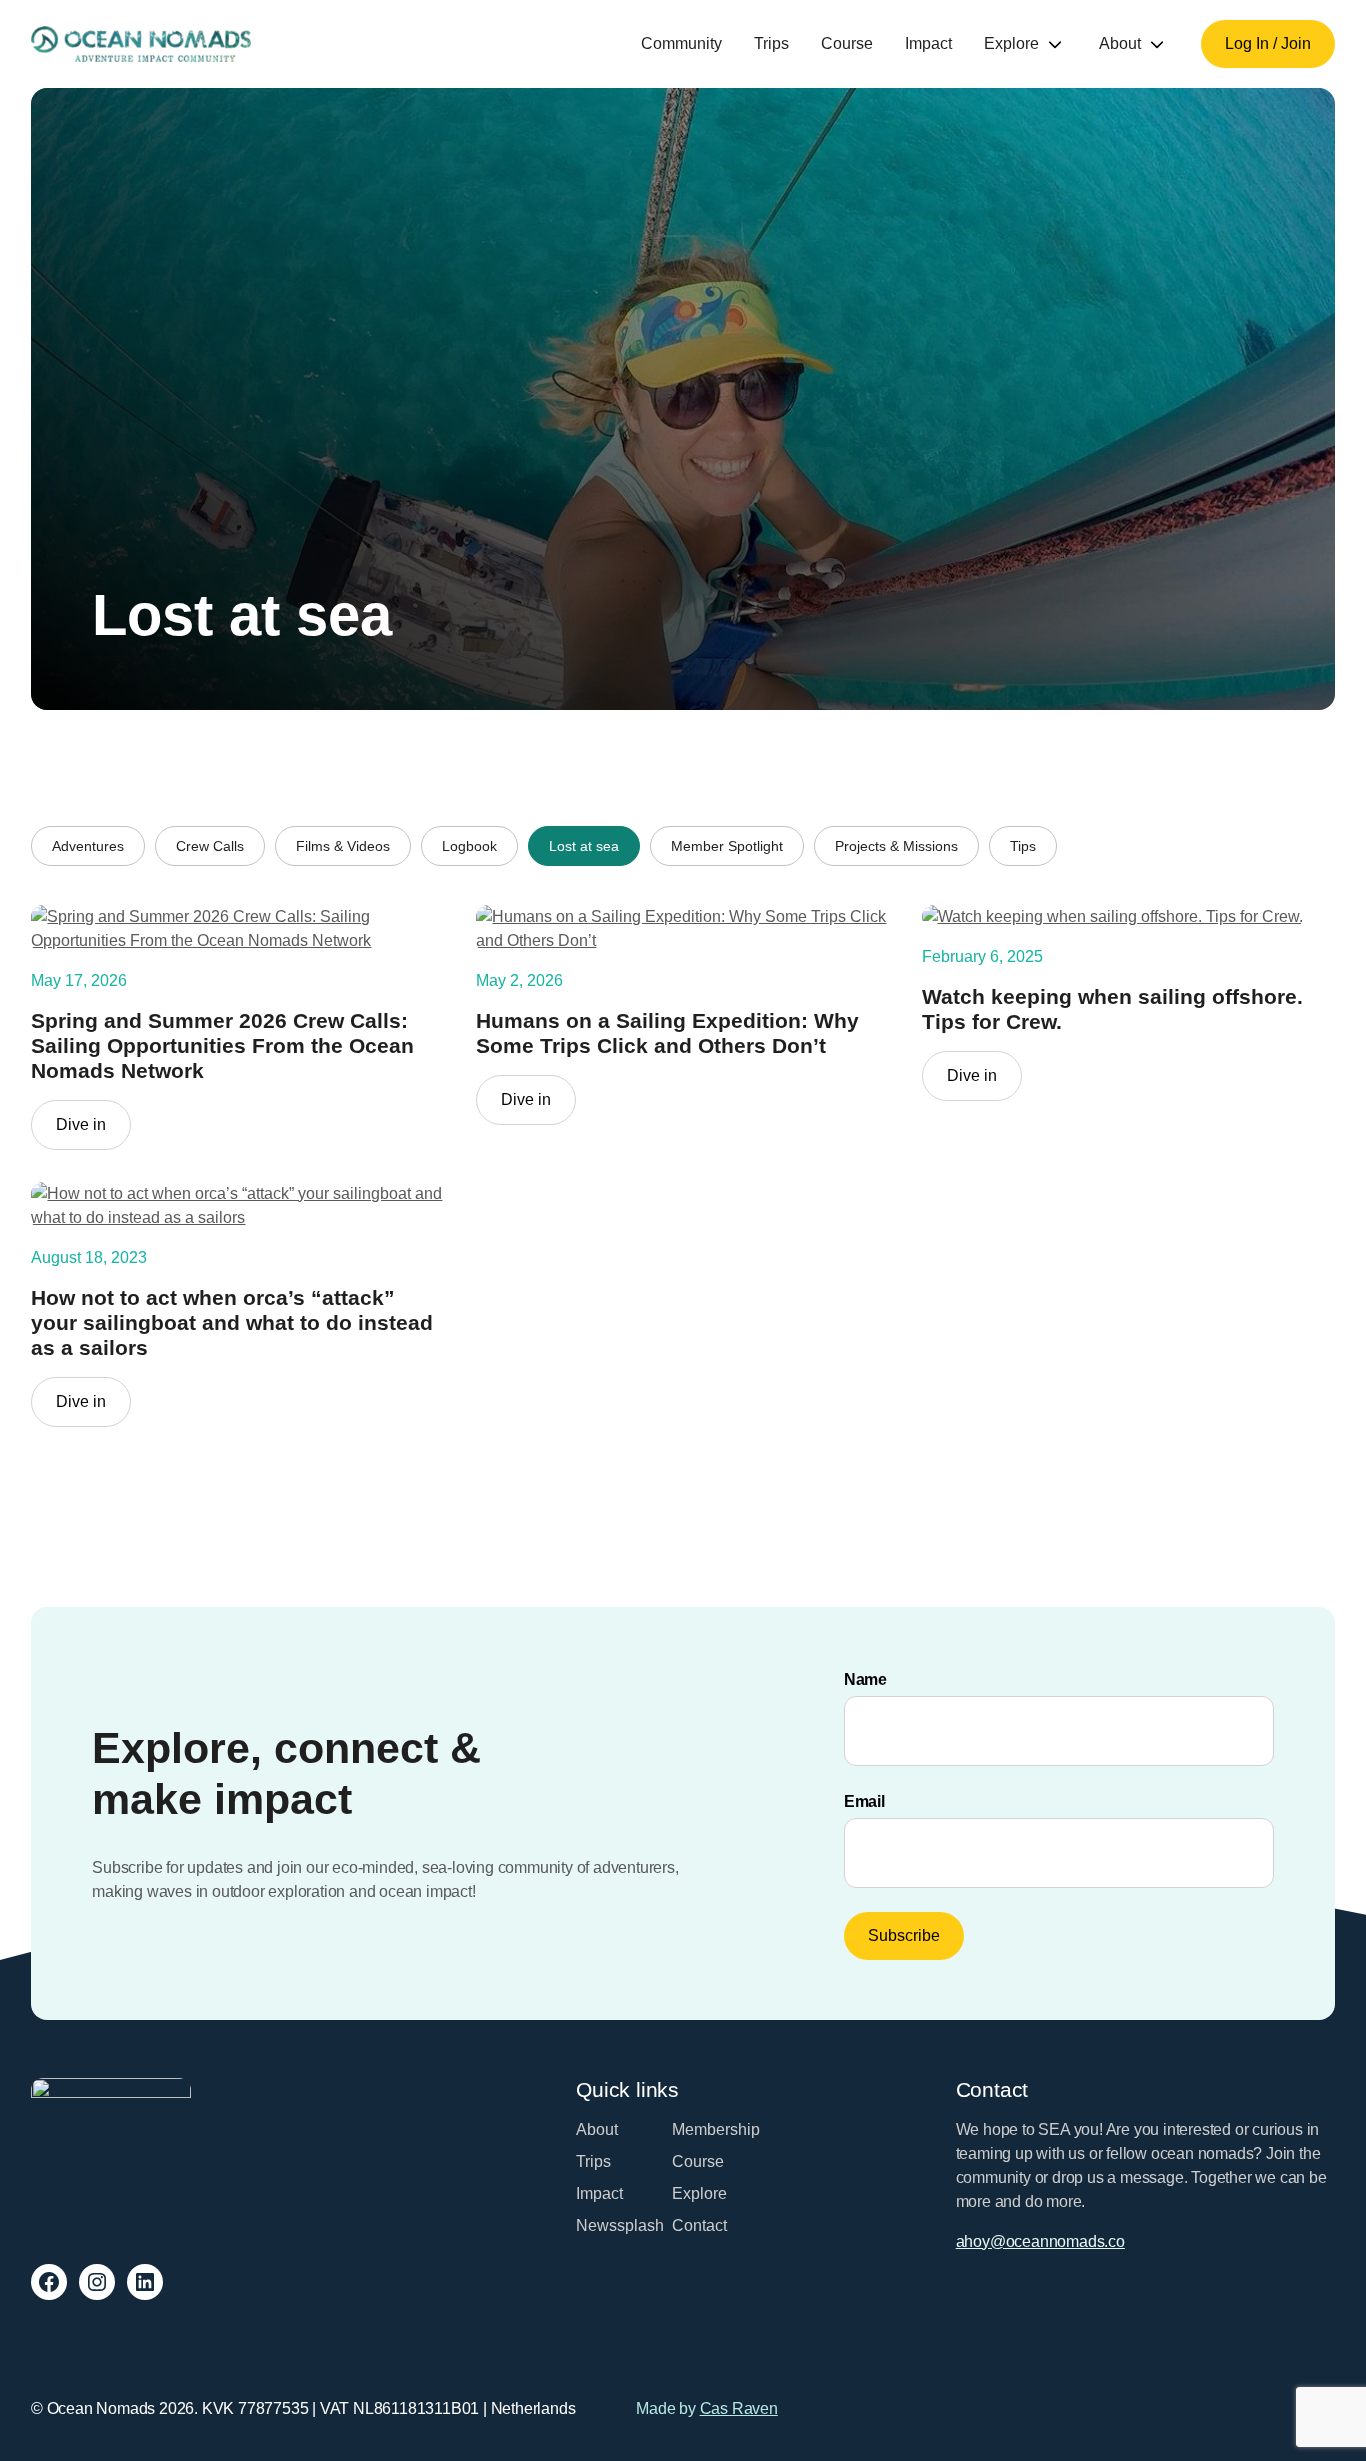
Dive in (93, 1132)
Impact (928, 43)
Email (864, 1801)
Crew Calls (210, 846)
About (1120, 43)
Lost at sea (584, 846)
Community (681, 43)
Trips (771, 43)
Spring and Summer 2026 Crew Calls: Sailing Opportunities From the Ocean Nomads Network (222, 1045)
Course (847, 43)
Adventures (88, 846)
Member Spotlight (727, 846)
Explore (1011, 43)
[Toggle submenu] (1055, 44)
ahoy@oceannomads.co (1040, 2241)
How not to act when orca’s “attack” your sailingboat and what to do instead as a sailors (232, 1322)
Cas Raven (739, 2408)
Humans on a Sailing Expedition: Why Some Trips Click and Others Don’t (667, 1033)
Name (865, 1679)
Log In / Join (1268, 43)
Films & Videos (343, 846)
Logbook (469, 846)
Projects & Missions (896, 846)
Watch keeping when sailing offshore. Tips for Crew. (1112, 1009)
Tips (1023, 846)
